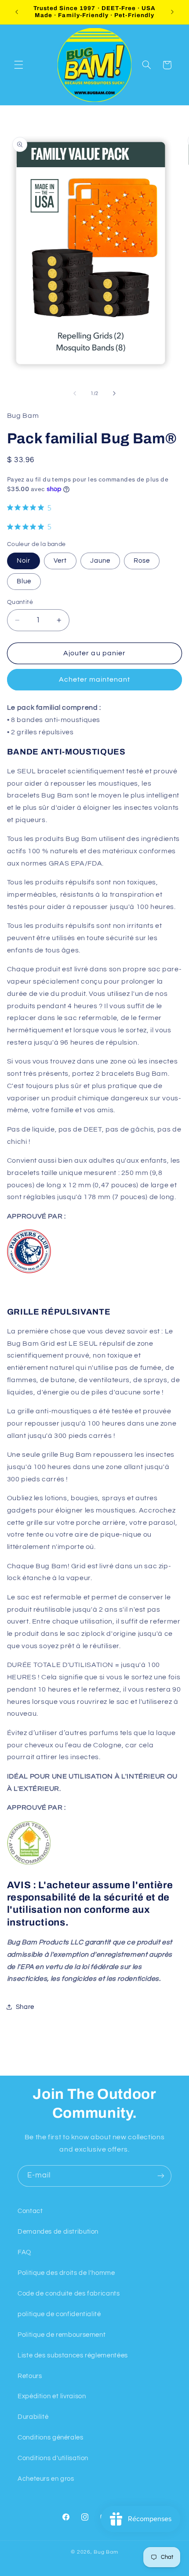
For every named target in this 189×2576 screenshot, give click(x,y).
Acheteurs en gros (46, 2479)
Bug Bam (106, 2552)
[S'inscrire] (161, 2176)
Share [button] (25, 2007)
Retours (30, 2376)
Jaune (100, 561)
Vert (60, 561)
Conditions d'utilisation (53, 2458)
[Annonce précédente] (17, 12)
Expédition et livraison (52, 2396)
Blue (24, 581)
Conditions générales (51, 2438)
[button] (18, 65)
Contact (30, 2211)
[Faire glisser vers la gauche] (75, 394)
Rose (142, 561)
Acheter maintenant (95, 679)
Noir (24, 561)
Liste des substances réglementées (73, 2355)
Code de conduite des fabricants (69, 2294)
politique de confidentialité (59, 2314)
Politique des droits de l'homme (66, 2273)
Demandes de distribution (58, 2232)
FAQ (24, 2252)
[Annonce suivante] (172, 12)
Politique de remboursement (62, 2335)
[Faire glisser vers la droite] (114, 394)
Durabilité (33, 2417)
